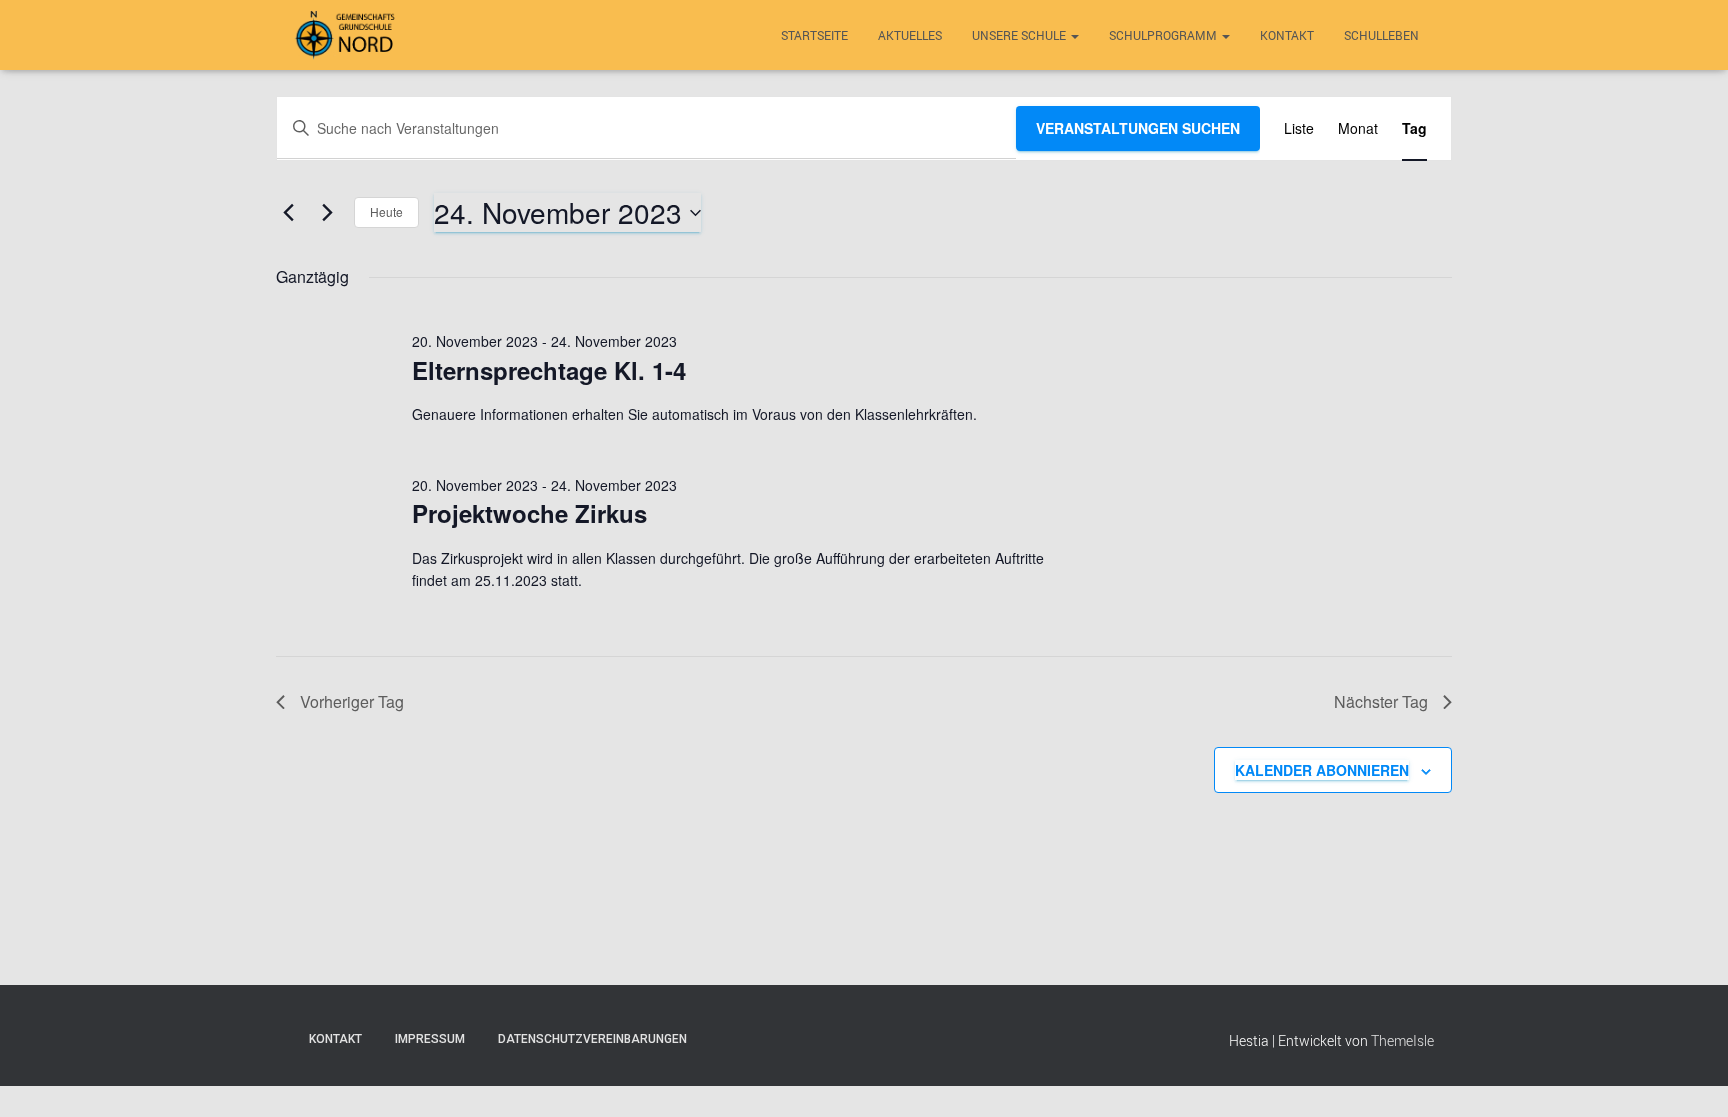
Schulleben (1381, 35)
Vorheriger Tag (352, 701)
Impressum (430, 1039)
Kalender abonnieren (1322, 770)
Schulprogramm (1164, 35)
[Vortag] (288, 213)
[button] (1074, 35)
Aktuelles (910, 35)
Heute (386, 211)
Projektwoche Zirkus (529, 513)
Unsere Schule (1020, 35)
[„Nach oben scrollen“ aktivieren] (1688, 1077)
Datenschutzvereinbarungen (592, 1039)
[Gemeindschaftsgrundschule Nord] (347, 35)
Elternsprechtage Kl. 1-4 (549, 370)
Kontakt (1287, 35)
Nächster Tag (1381, 701)
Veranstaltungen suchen (1138, 128)
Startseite (814, 35)
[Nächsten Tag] (327, 213)
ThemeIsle (1402, 1040)
